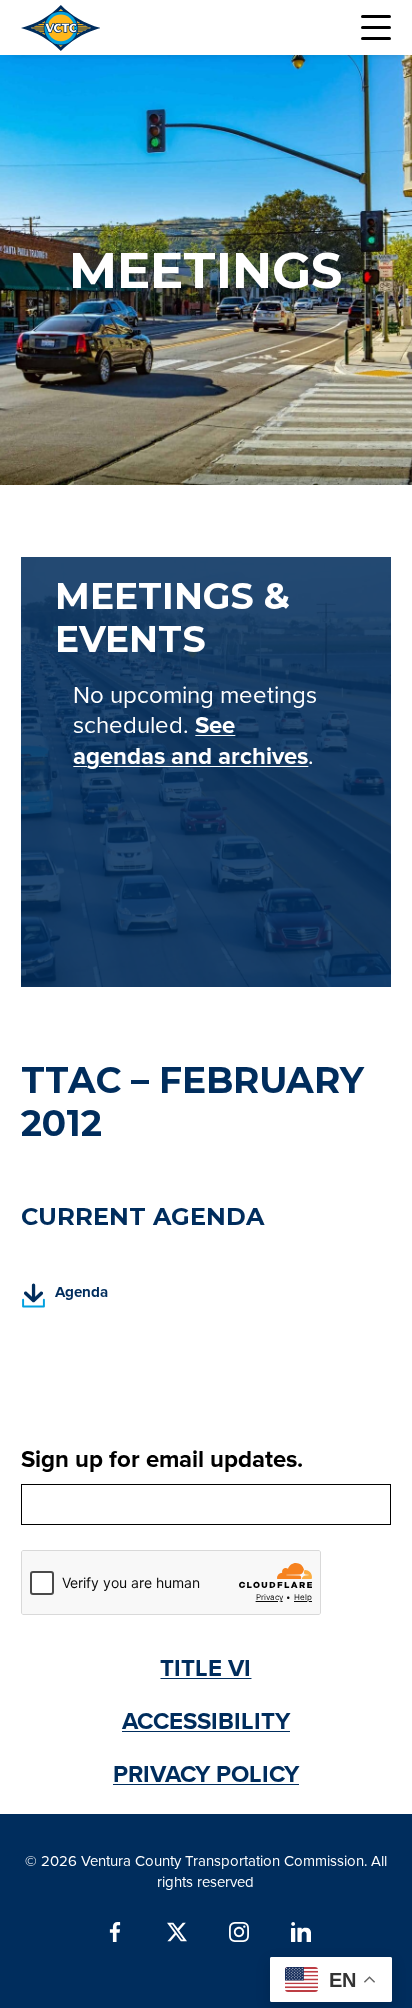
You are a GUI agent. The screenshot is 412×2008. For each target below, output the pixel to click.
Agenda (65, 1298)
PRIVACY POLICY (206, 1773)
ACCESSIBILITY (206, 1720)
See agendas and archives (190, 740)
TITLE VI (205, 1667)
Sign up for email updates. (162, 1458)
